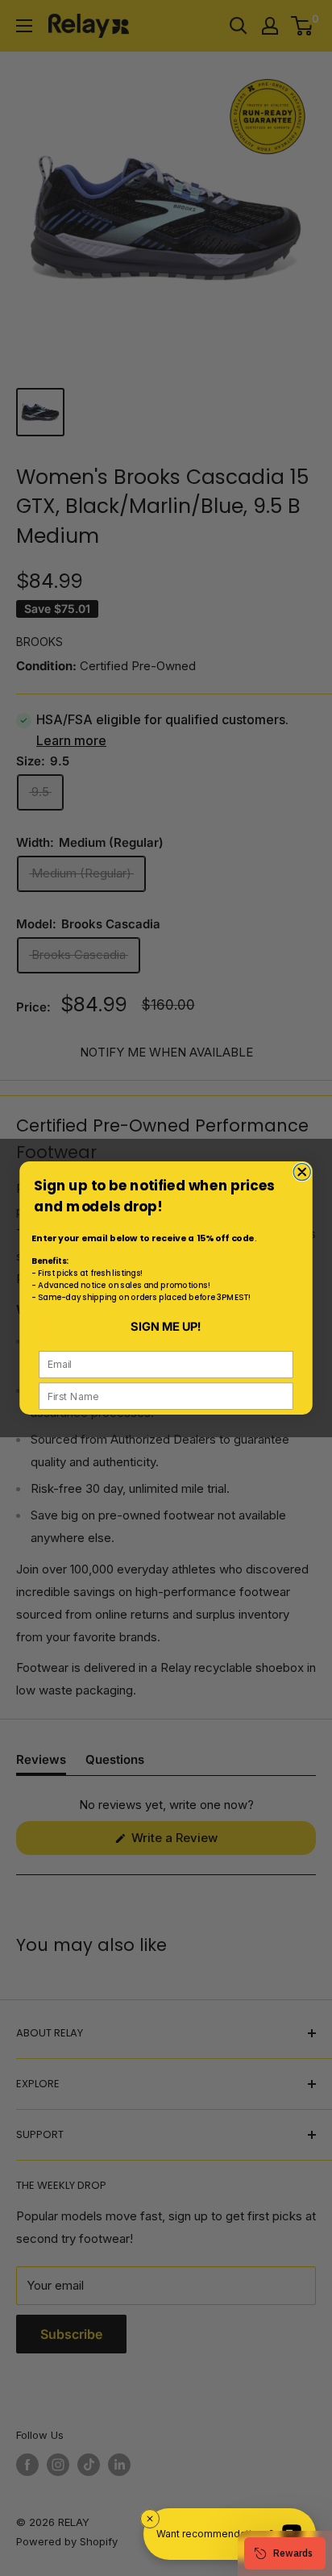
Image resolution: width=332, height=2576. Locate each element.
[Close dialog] (302, 1172)
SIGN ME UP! (166, 1327)
